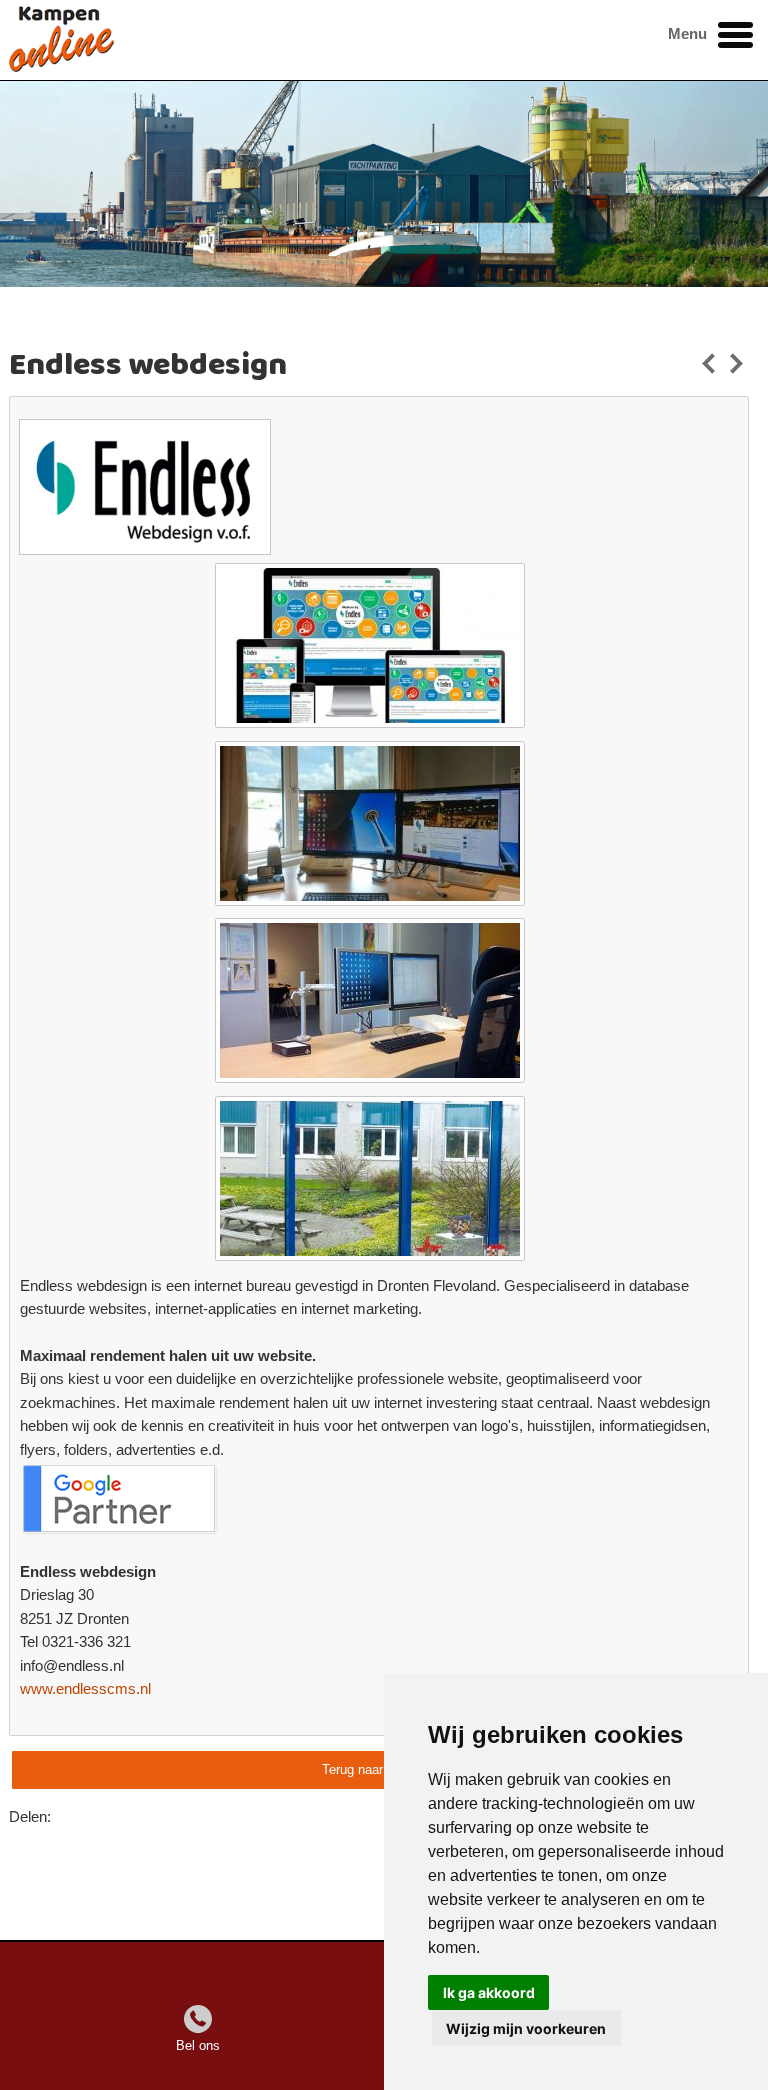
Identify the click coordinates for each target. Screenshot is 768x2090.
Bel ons (198, 2045)
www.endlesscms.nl (85, 1689)
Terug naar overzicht (381, 1769)
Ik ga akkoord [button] (489, 1992)
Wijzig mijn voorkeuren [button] (526, 2028)
